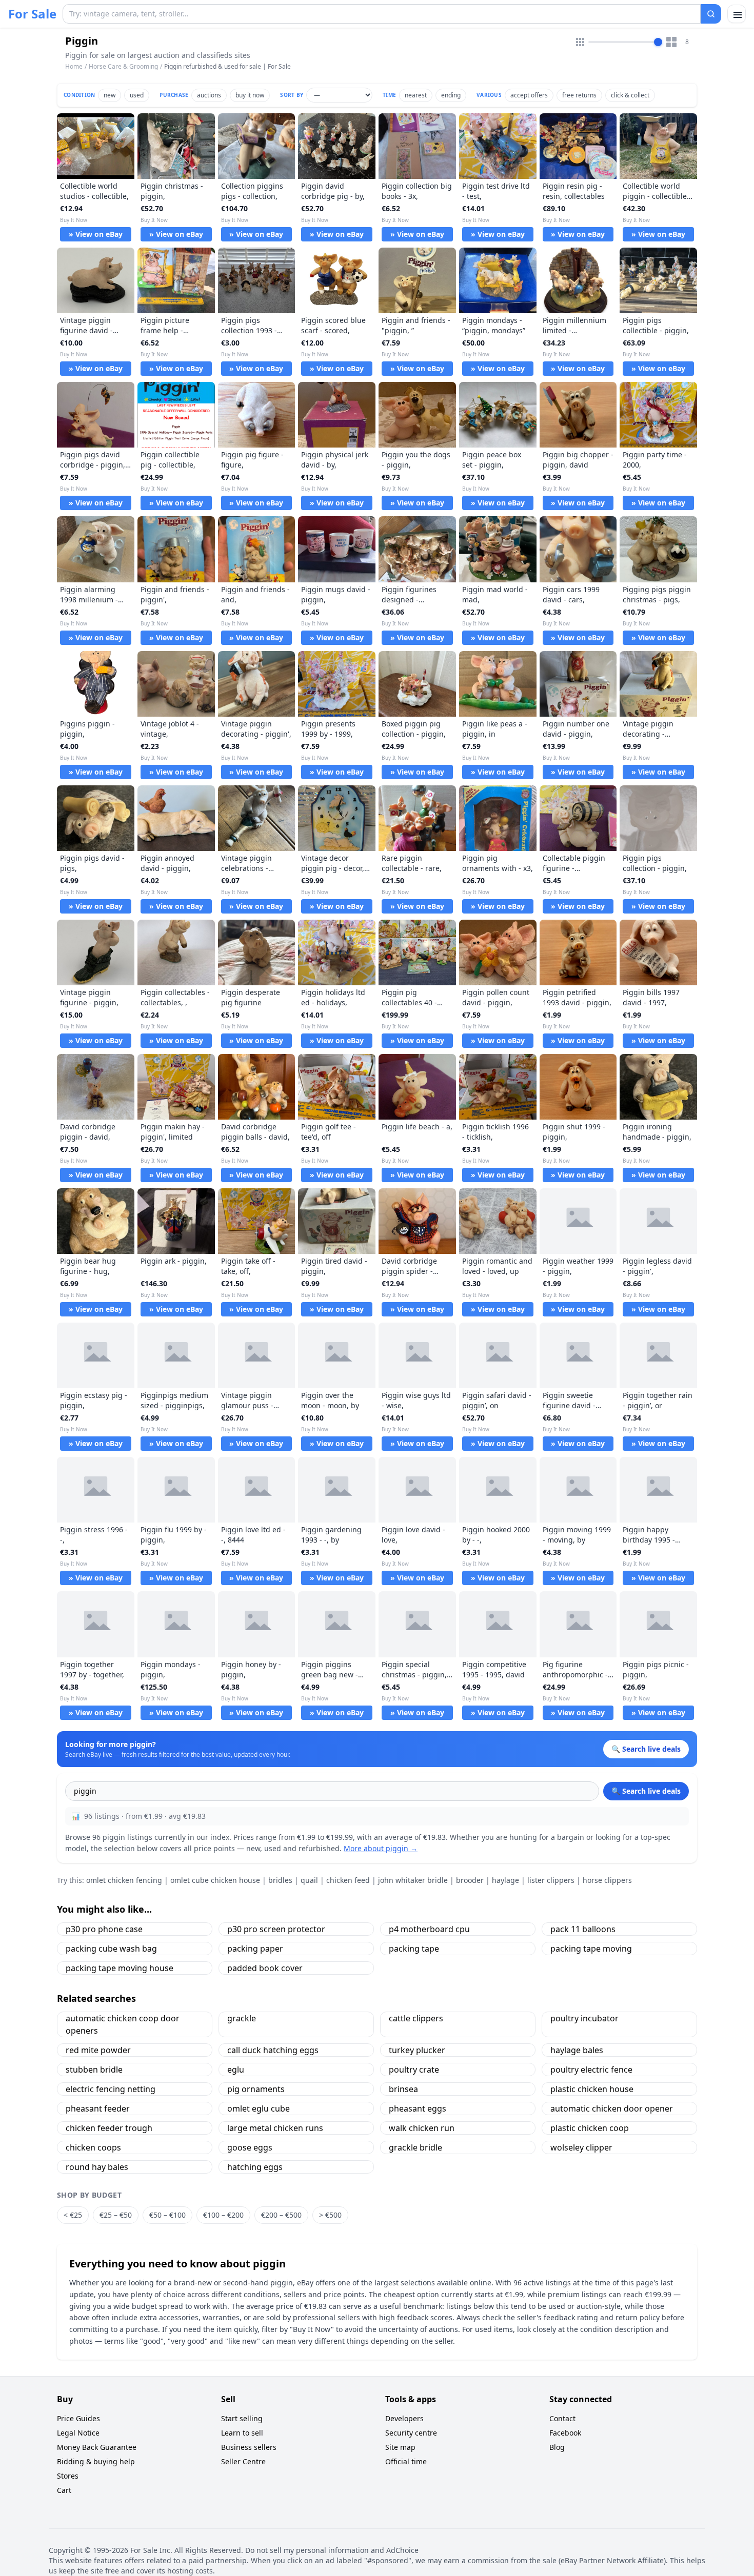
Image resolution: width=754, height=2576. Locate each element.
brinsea (403, 2089)
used (137, 95)
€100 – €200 (223, 2215)
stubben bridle (94, 2070)
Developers (404, 2418)
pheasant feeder (98, 2108)
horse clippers (607, 1880)
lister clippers (551, 1880)
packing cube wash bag (111, 1949)
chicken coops (93, 2147)
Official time (406, 2461)
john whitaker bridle (413, 1880)
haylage (505, 1880)
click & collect (630, 95)
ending (451, 95)
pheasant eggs (418, 2108)
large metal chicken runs (275, 2128)
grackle (242, 2018)
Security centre (411, 2433)
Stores (68, 2476)
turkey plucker (417, 2050)
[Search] (711, 14)
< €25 (73, 2215)
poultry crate (414, 2070)
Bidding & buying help (96, 2461)
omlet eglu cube (259, 2108)
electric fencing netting (111, 2089)
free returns (579, 95)
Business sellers (249, 2447)
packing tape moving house (120, 1968)
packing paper (255, 1949)
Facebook (565, 2433)
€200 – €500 (281, 2215)
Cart (64, 2490)
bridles (280, 1880)
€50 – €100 (167, 2215)
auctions (209, 95)
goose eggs (250, 2147)
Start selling (242, 2418)
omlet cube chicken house (215, 1880)
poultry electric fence (591, 2070)
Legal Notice (78, 2433)
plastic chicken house (592, 2089)
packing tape (414, 1949)
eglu (236, 2070)
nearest (416, 95)
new (110, 95)
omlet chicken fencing (124, 1880)
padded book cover (265, 1968)
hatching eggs (255, 2167)
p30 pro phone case (104, 1929)
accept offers (529, 95)
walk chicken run (422, 2128)
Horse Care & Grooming (123, 66)
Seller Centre (243, 2461)
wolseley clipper (581, 2147)
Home (74, 67)
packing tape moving (591, 1949)
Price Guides (78, 2418)
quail (309, 1880)
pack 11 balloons (583, 1929)
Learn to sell (242, 2433)
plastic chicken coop (590, 2128)
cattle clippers (416, 2018)
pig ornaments (256, 2089)
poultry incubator (584, 2018)
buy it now (250, 95)
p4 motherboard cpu (429, 1929)
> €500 (330, 2215)
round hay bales (97, 2167)
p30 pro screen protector (276, 1929)
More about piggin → (381, 1848)
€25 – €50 (116, 2215)
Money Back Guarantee (97, 2447)
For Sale (32, 14)
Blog (557, 2447)
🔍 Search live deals (646, 1791)
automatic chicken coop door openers (123, 2024)
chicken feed (348, 1880)
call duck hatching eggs (273, 2050)
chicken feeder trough (109, 2128)
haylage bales (577, 2050)
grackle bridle (415, 2147)
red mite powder (98, 2050)
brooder (470, 1880)
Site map (400, 2447)
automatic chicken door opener (612, 2108)
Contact (562, 2418)
